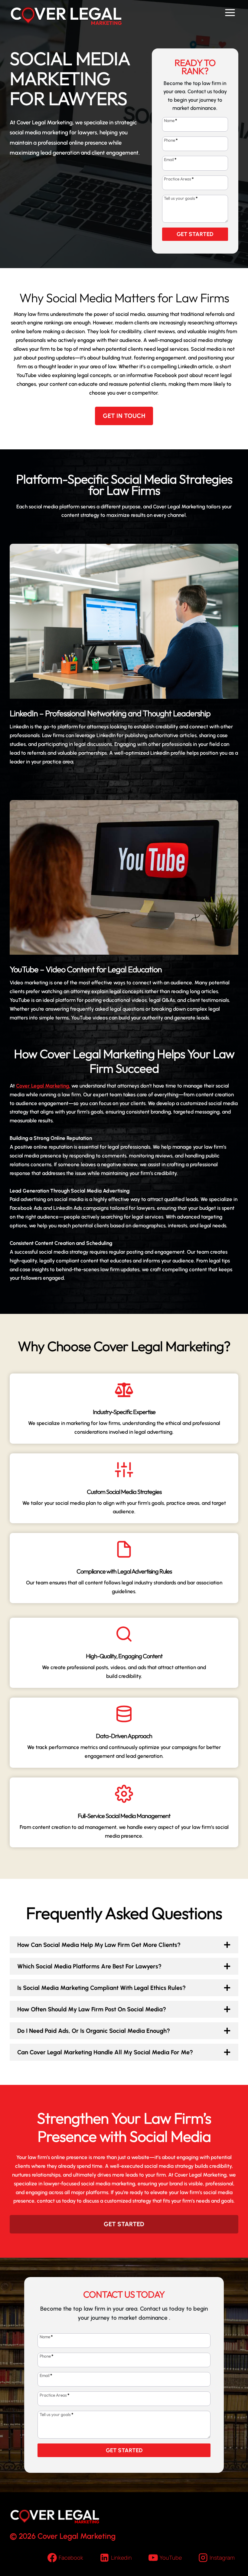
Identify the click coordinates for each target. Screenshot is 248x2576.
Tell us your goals (181, 198)
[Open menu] (230, 13)
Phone (171, 140)
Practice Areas (179, 179)
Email (170, 159)
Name (171, 120)
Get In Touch (124, 416)
